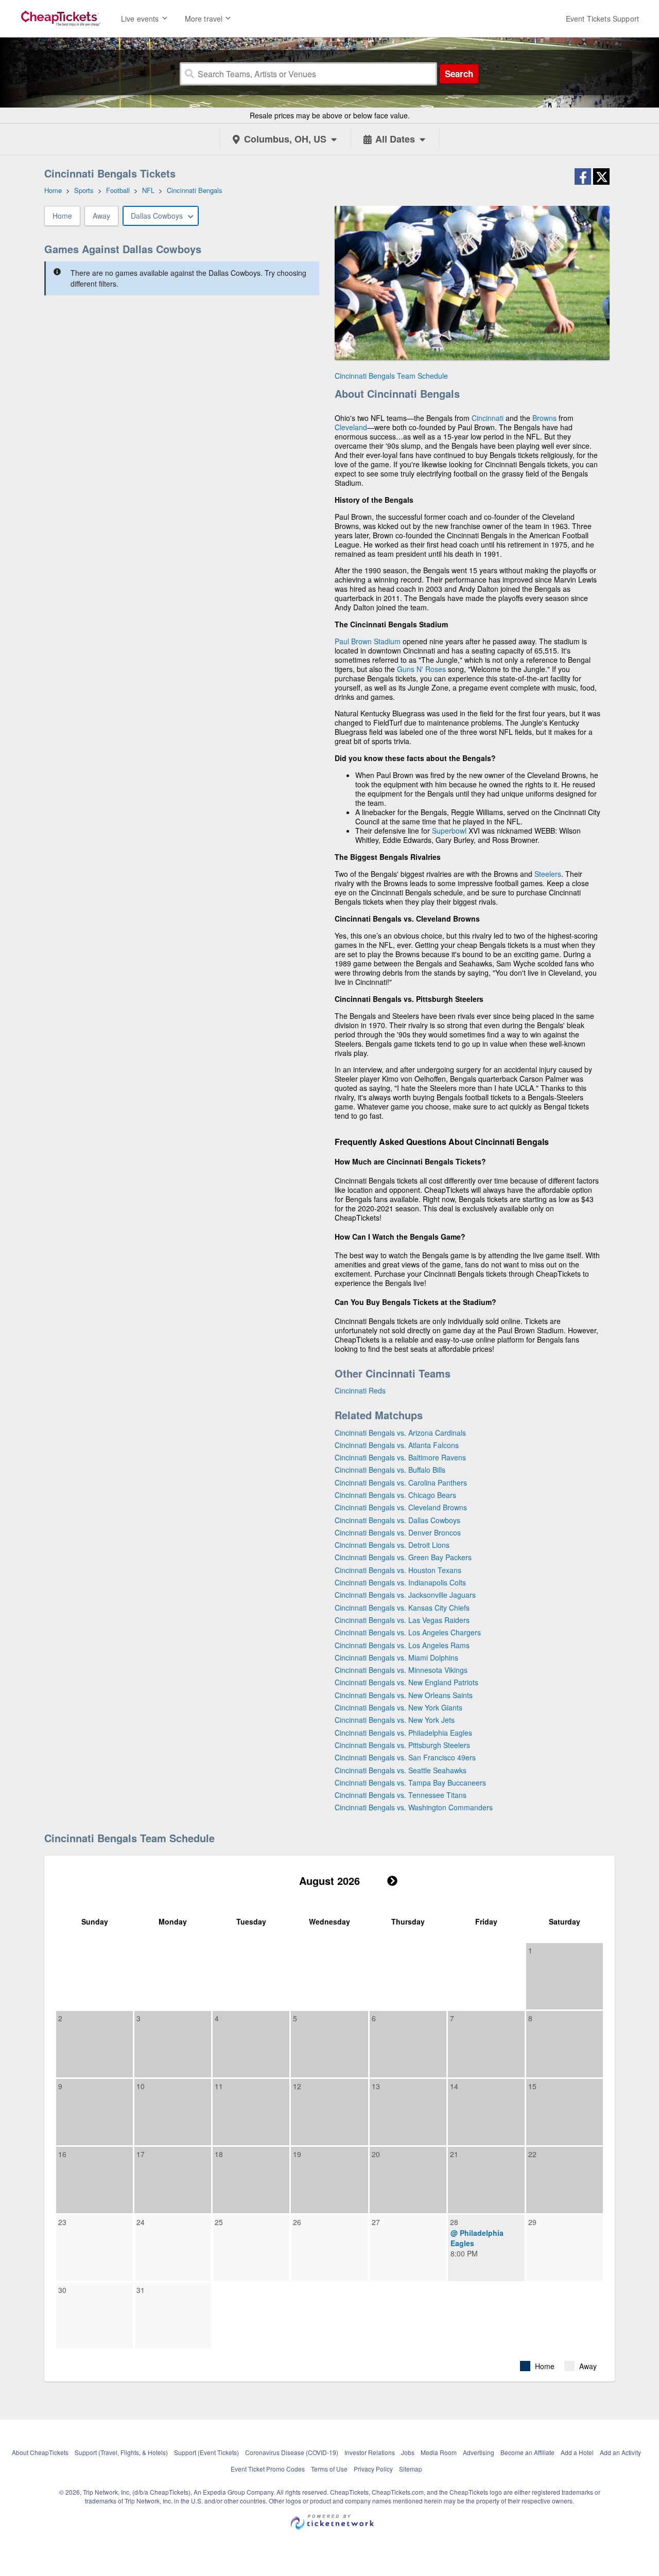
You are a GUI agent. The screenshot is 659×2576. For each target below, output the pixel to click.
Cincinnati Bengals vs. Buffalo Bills (390, 1470)
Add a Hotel (577, 2452)
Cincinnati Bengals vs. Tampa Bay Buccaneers (410, 1783)
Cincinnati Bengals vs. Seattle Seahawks (401, 1770)
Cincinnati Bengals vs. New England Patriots (406, 1682)
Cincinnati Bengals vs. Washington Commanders (414, 1807)
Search (459, 74)
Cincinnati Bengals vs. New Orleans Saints (404, 1695)
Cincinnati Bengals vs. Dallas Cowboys (397, 1520)
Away (101, 216)
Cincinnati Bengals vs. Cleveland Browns (401, 1507)
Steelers (548, 874)
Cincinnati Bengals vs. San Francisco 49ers (405, 1757)
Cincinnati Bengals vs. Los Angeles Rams (402, 1645)
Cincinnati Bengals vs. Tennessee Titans (401, 1795)
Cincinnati (488, 418)
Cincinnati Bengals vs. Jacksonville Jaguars (405, 1595)
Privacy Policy (373, 2469)
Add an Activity (620, 2452)
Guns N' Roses (421, 669)
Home (62, 216)
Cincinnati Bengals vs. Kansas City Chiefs (402, 1608)
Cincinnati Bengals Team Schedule (391, 376)
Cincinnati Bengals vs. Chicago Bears (395, 1495)
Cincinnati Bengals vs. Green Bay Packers (403, 1557)
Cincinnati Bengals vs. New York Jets (395, 1720)
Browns (544, 418)
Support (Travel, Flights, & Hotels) (121, 2452)
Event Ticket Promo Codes (268, 2469)
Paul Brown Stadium (368, 641)
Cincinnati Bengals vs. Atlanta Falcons (397, 1445)
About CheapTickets (40, 2452)
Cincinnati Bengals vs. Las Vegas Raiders (402, 1620)
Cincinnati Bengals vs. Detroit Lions (392, 1545)
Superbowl (449, 831)
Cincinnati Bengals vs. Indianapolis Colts (400, 1582)
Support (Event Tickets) (206, 2452)
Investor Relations (370, 2452)
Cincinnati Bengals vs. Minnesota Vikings (401, 1670)
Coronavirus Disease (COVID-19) (292, 2452)
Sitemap (411, 2469)
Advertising (479, 2452)
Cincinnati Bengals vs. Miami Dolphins (396, 1657)
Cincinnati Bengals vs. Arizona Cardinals (400, 1433)
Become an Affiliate (527, 2452)
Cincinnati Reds (360, 1390)
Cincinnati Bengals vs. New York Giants (398, 1707)
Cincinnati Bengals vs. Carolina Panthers (401, 1483)
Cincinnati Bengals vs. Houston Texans (398, 1570)
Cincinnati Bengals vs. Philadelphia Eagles (403, 1733)
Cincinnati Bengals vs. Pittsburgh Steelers (402, 1745)
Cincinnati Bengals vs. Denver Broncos (398, 1532)
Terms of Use (329, 2469)
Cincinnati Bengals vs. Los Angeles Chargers (408, 1632)
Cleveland (351, 427)
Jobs (408, 2452)
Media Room (439, 2452)
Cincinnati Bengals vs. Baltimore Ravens (400, 1457)
